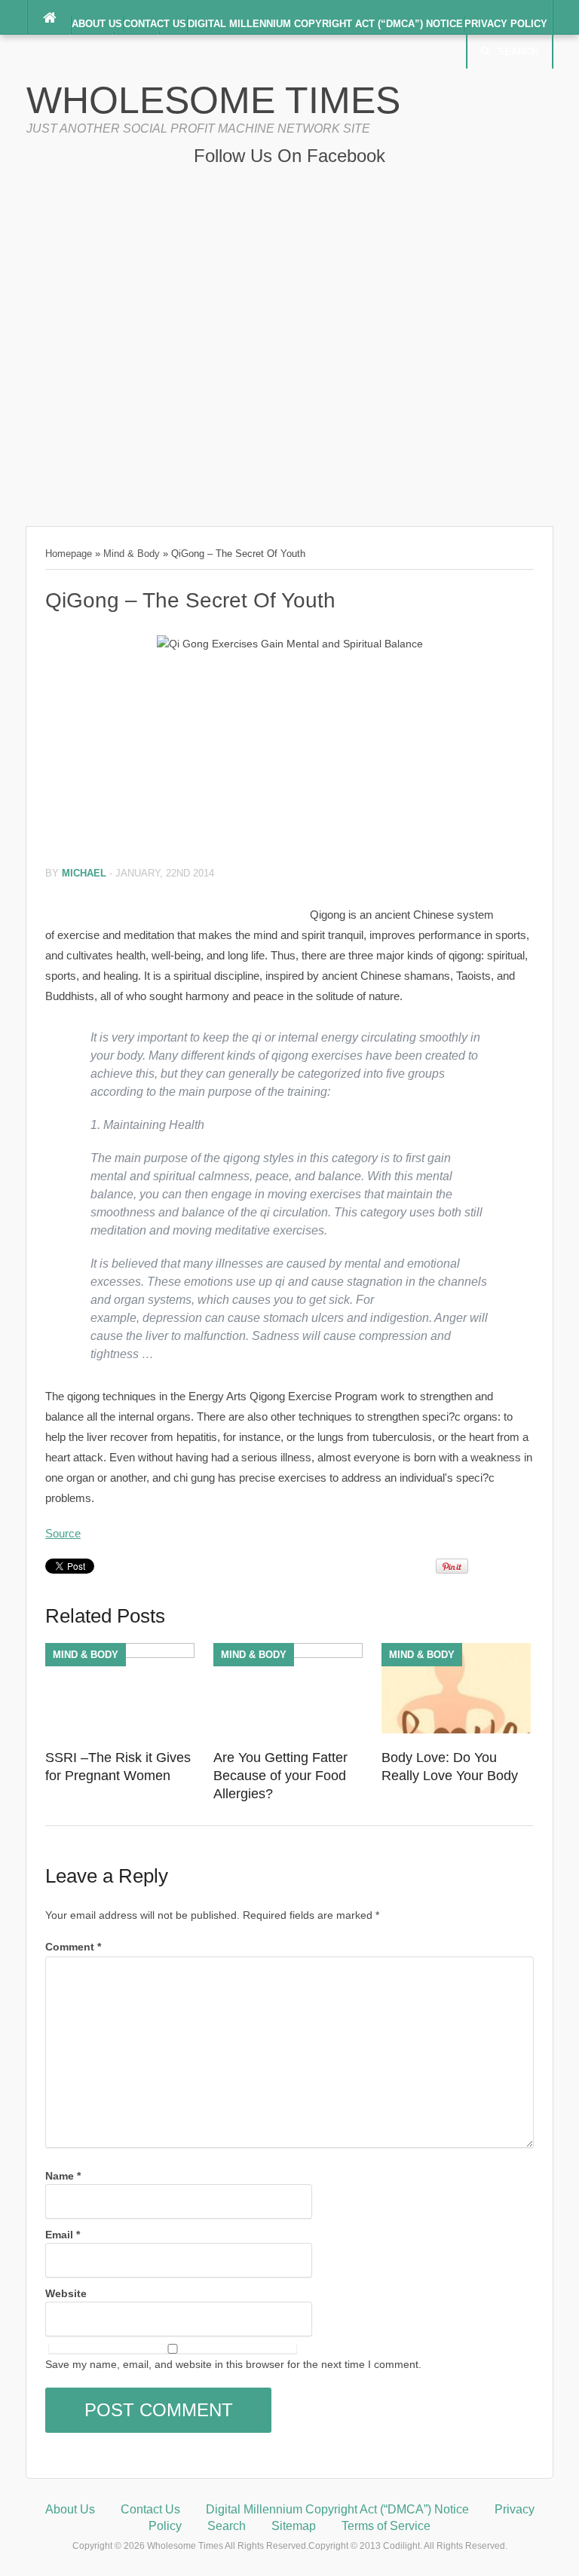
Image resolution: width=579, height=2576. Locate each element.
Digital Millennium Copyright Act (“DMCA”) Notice (325, 24)
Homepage (69, 554)
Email (63, 2235)
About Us (97, 24)
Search (518, 52)
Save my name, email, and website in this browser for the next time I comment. (233, 2364)
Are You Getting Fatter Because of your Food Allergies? (280, 1776)
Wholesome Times (213, 100)
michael (84, 873)
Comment (73, 1947)
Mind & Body (132, 554)
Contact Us (155, 24)
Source (63, 1533)
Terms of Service (386, 2526)
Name (63, 2176)
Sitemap (294, 2526)
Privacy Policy (506, 24)
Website (66, 2293)
